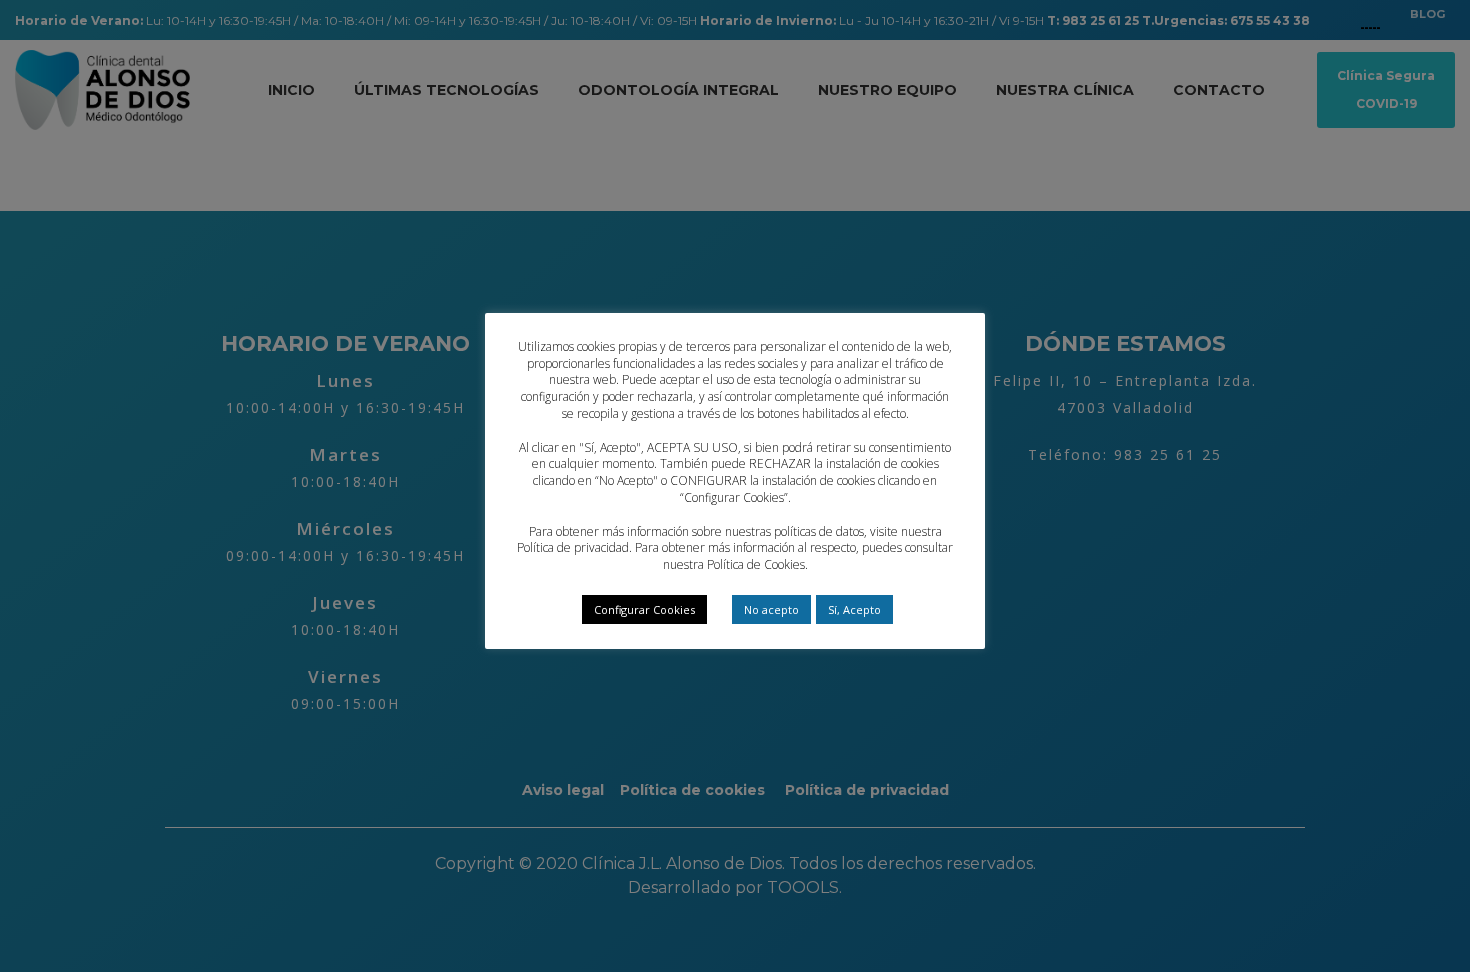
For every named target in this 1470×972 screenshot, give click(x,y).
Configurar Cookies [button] (644, 609)
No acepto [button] (771, 609)
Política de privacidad (573, 547)
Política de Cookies (756, 564)
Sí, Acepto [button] (854, 609)
